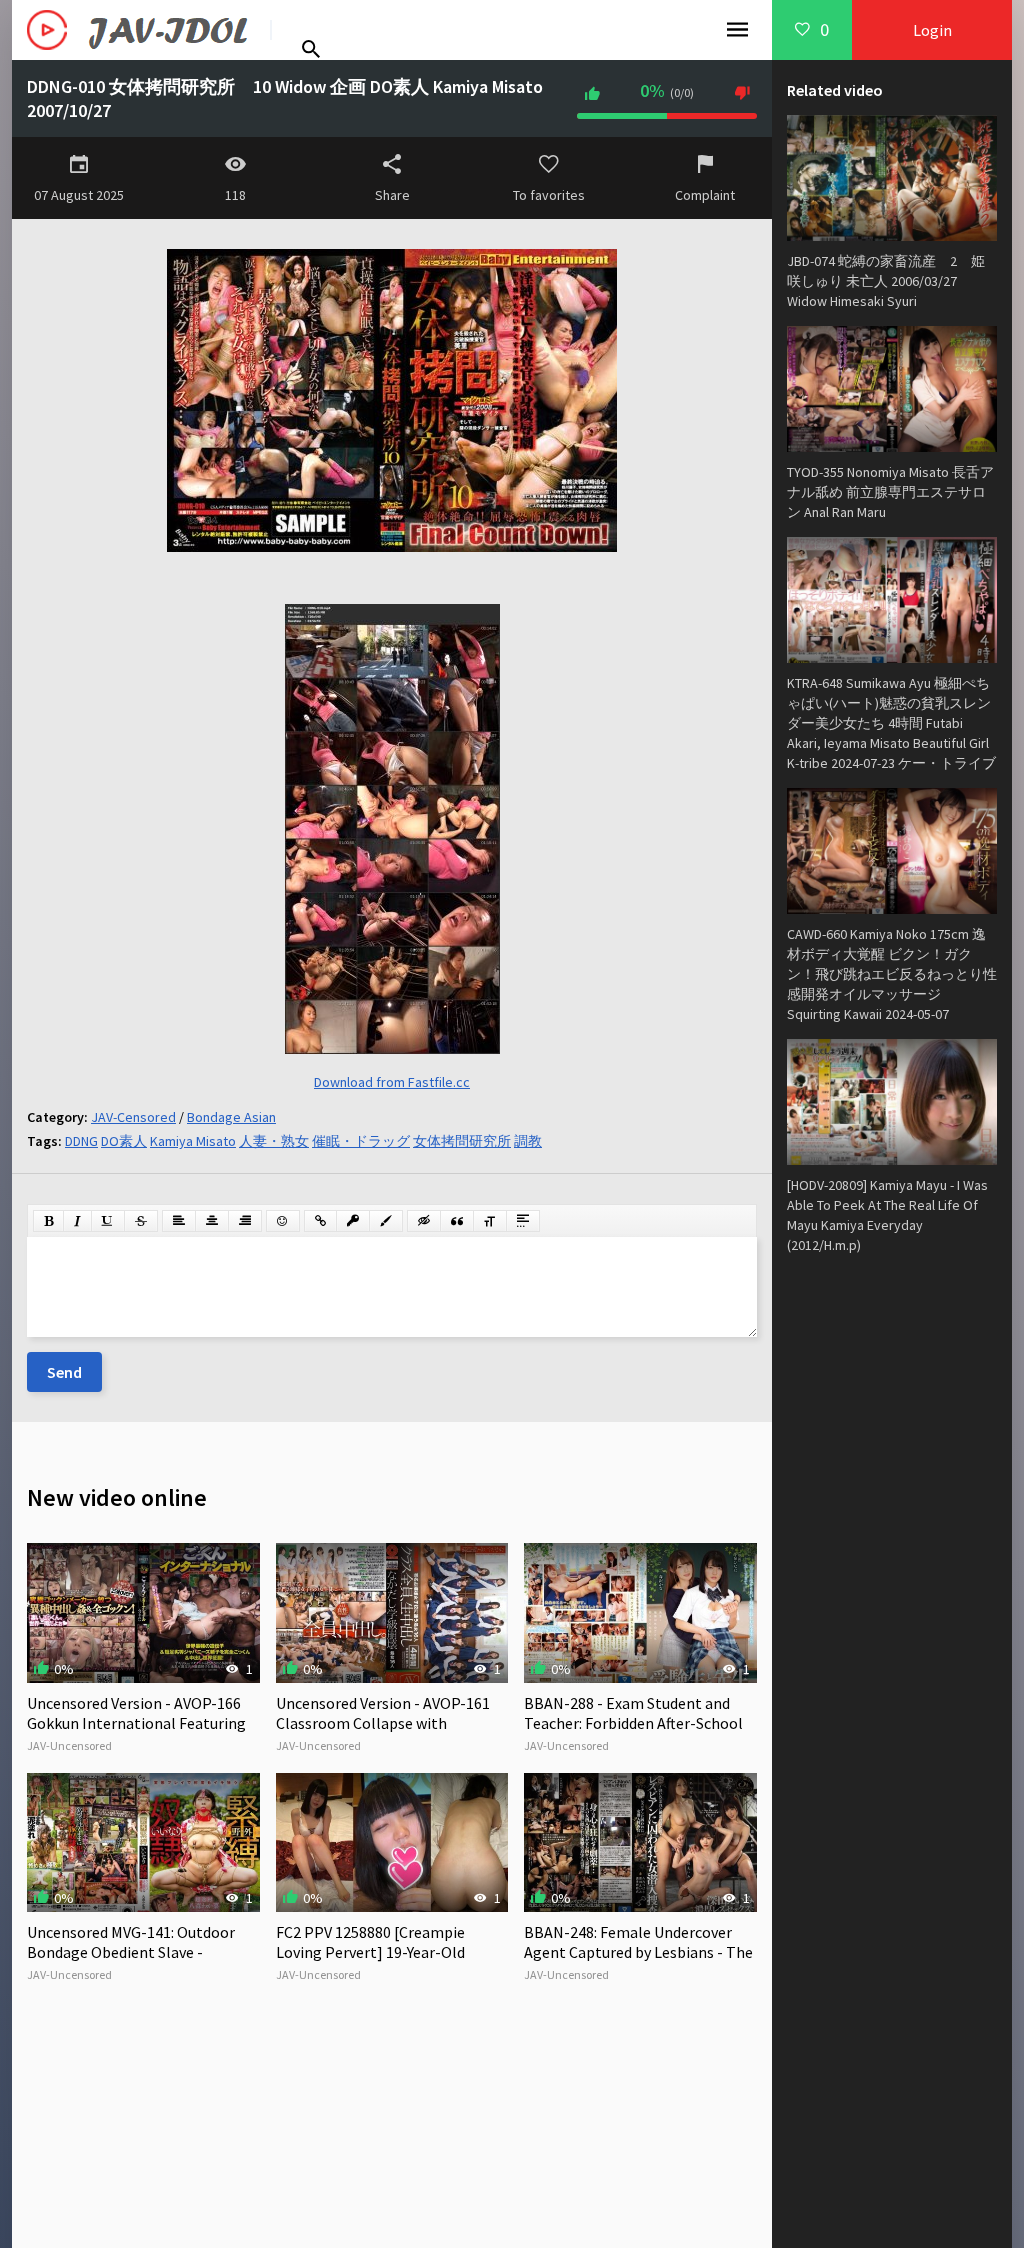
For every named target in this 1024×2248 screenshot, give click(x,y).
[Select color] (386, 1221)
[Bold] (48, 1221)
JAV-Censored (133, 1117)
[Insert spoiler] (523, 1221)
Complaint (705, 195)
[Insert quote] (457, 1221)
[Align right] (245, 1221)
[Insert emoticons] (283, 1221)
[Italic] (77, 1221)
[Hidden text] (424, 1221)
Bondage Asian (231, 1117)
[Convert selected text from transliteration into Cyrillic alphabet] (490, 1221)
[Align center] (212, 1221)
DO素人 (124, 1141)
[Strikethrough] (141, 1221)
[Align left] (179, 1221)
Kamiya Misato (193, 1141)
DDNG (81, 1141)
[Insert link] (320, 1221)
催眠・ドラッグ (361, 1141)
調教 (528, 1141)
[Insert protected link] (353, 1221)
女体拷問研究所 (462, 1141)
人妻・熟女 (274, 1141)
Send (64, 1372)
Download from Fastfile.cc (392, 1082)
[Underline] (108, 1221)
